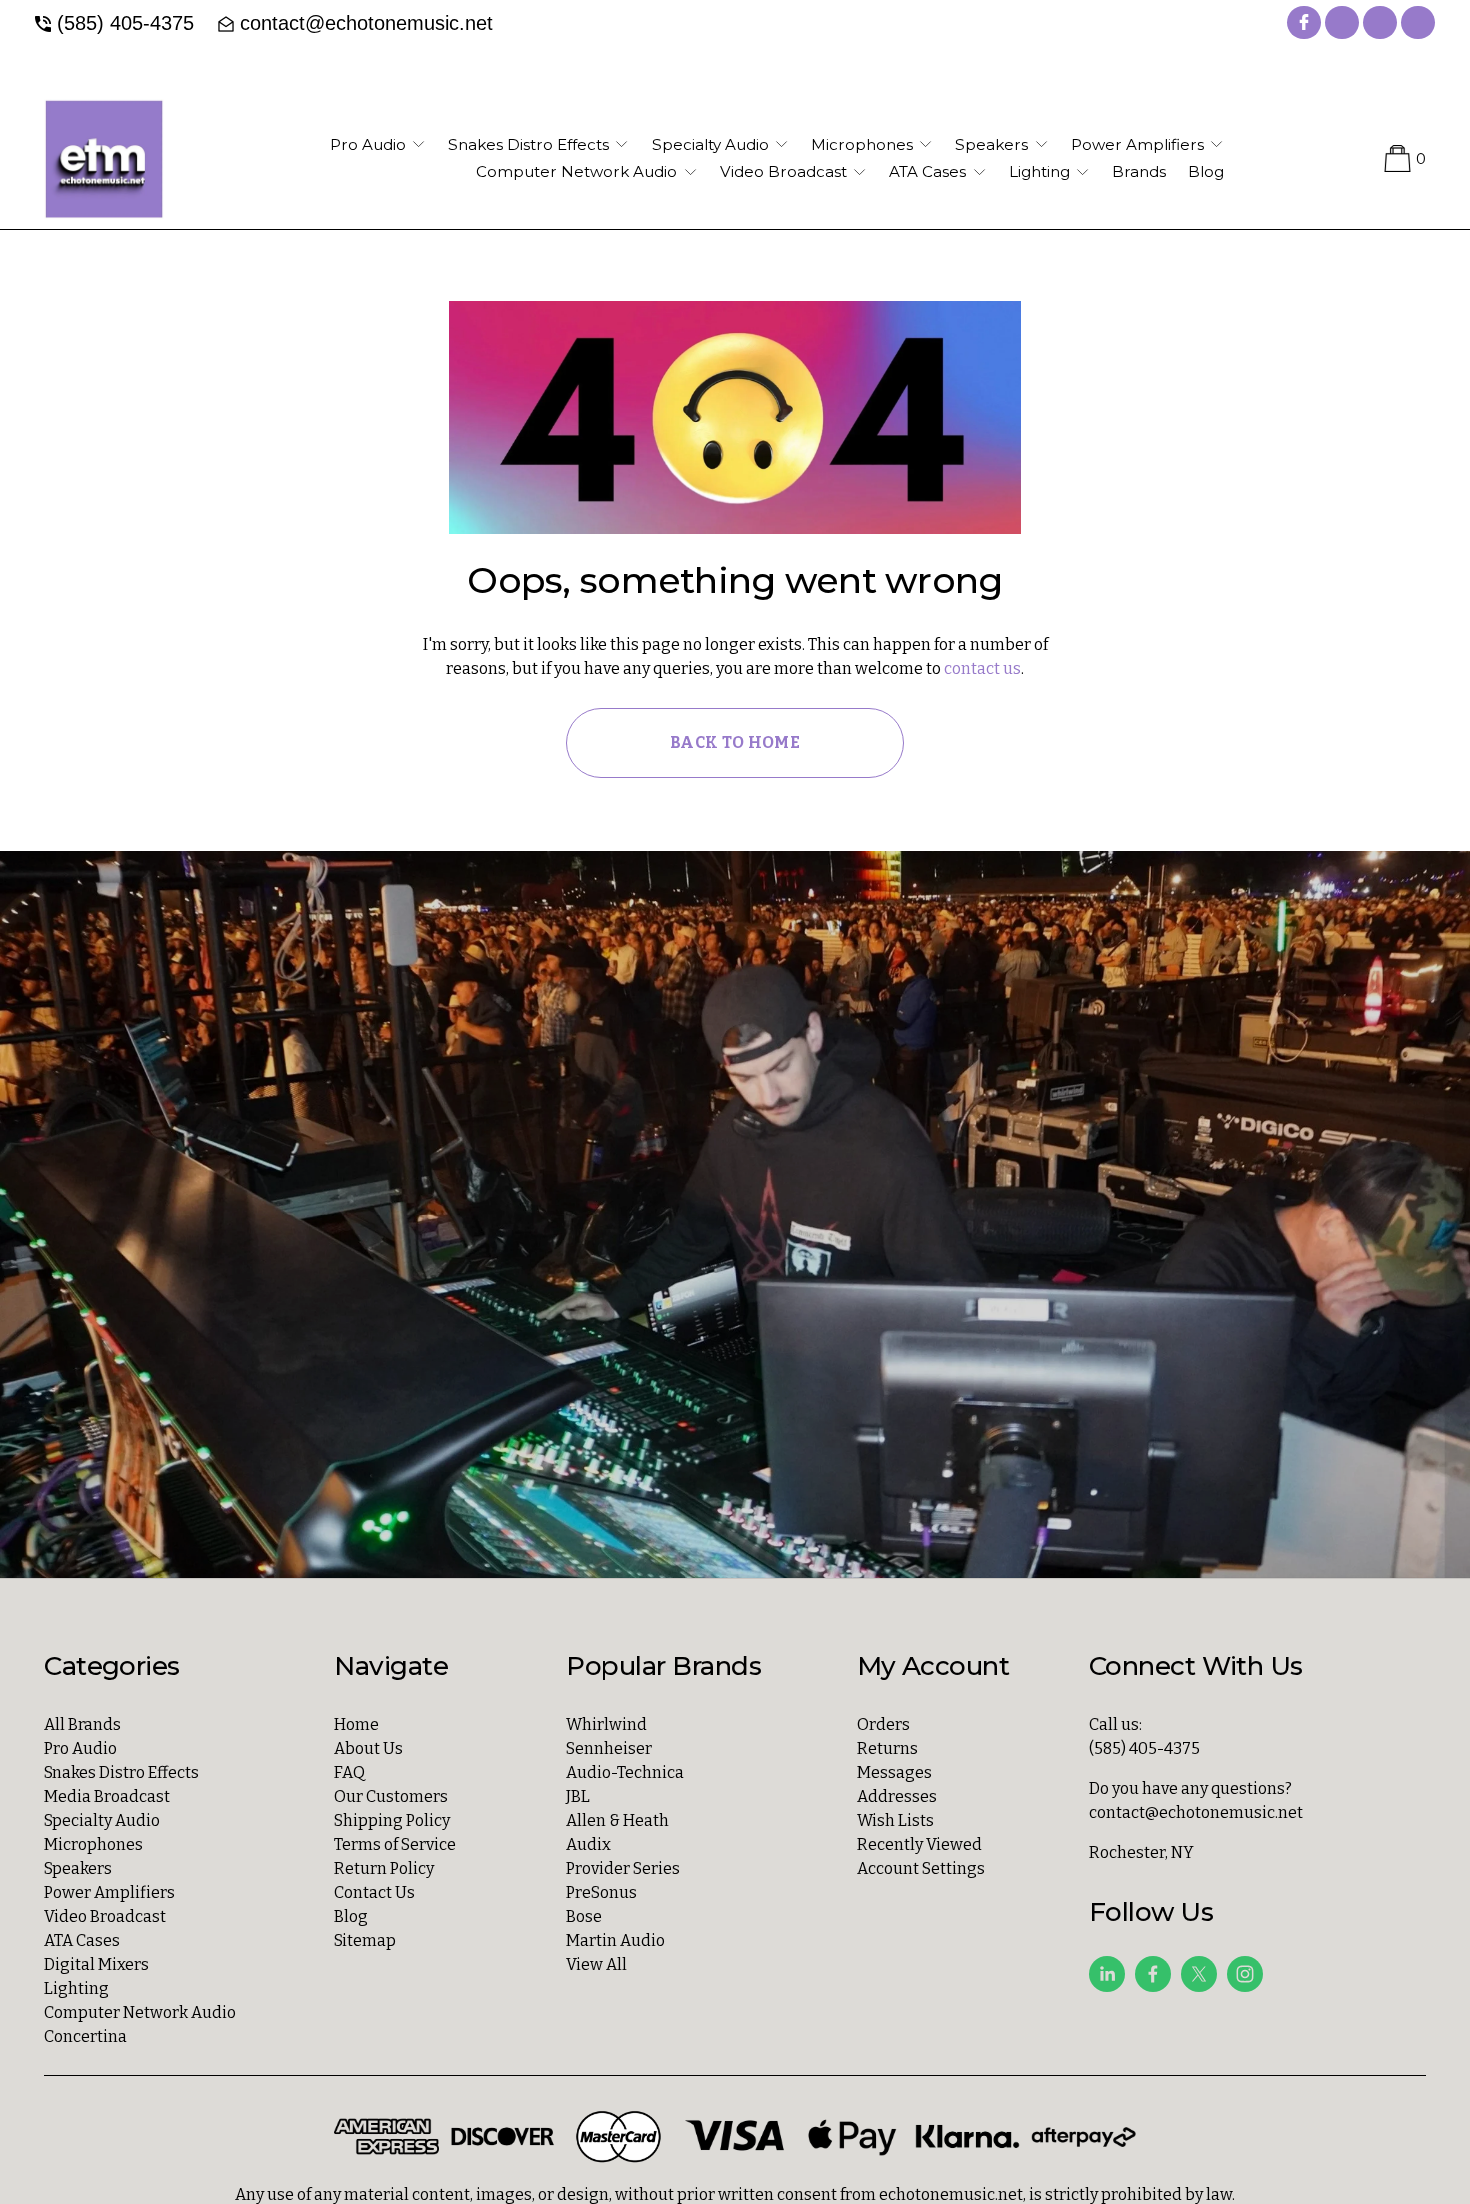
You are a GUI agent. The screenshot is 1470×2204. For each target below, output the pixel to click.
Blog (1206, 171)
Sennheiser (609, 1748)
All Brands (82, 1724)
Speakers (78, 1868)
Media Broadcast (107, 1796)
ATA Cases (82, 1940)
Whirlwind (606, 1724)
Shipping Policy (392, 1820)
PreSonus (601, 1892)
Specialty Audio (102, 1820)
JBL (578, 1796)
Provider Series (623, 1868)
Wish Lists (895, 1820)
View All (596, 1964)
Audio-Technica (625, 1772)
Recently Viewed (919, 1844)
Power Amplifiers (109, 1892)
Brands (1139, 171)
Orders (883, 1724)
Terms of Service (395, 1844)
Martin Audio (615, 1940)
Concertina (85, 2036)
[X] (1199, 1974)
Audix (588, 1844)
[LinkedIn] (1107, 1974)
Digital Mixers (96, 1964)
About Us (368, 1748)
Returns (887, 1748)
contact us (982, 668)
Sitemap (365, 1940)
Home (356, 1724)
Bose (584, 1916)
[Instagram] (1245, 1974)
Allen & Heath (617, 1820)
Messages (894, 1772)
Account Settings (921, 1868)
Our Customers (391, 1796)
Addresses (897, 1796)
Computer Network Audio (140, 2012)
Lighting (76, 1988)
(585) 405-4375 (125, 23)
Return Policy (384, 1868)
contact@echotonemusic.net (366, 23)
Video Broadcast (105, 1916)
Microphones (93, 1844)
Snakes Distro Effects (121, 1772)
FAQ (349, 1772)
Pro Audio (80, 1748)
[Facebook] (1153, 1974)
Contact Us (374, 1892)
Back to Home (735, 742)
